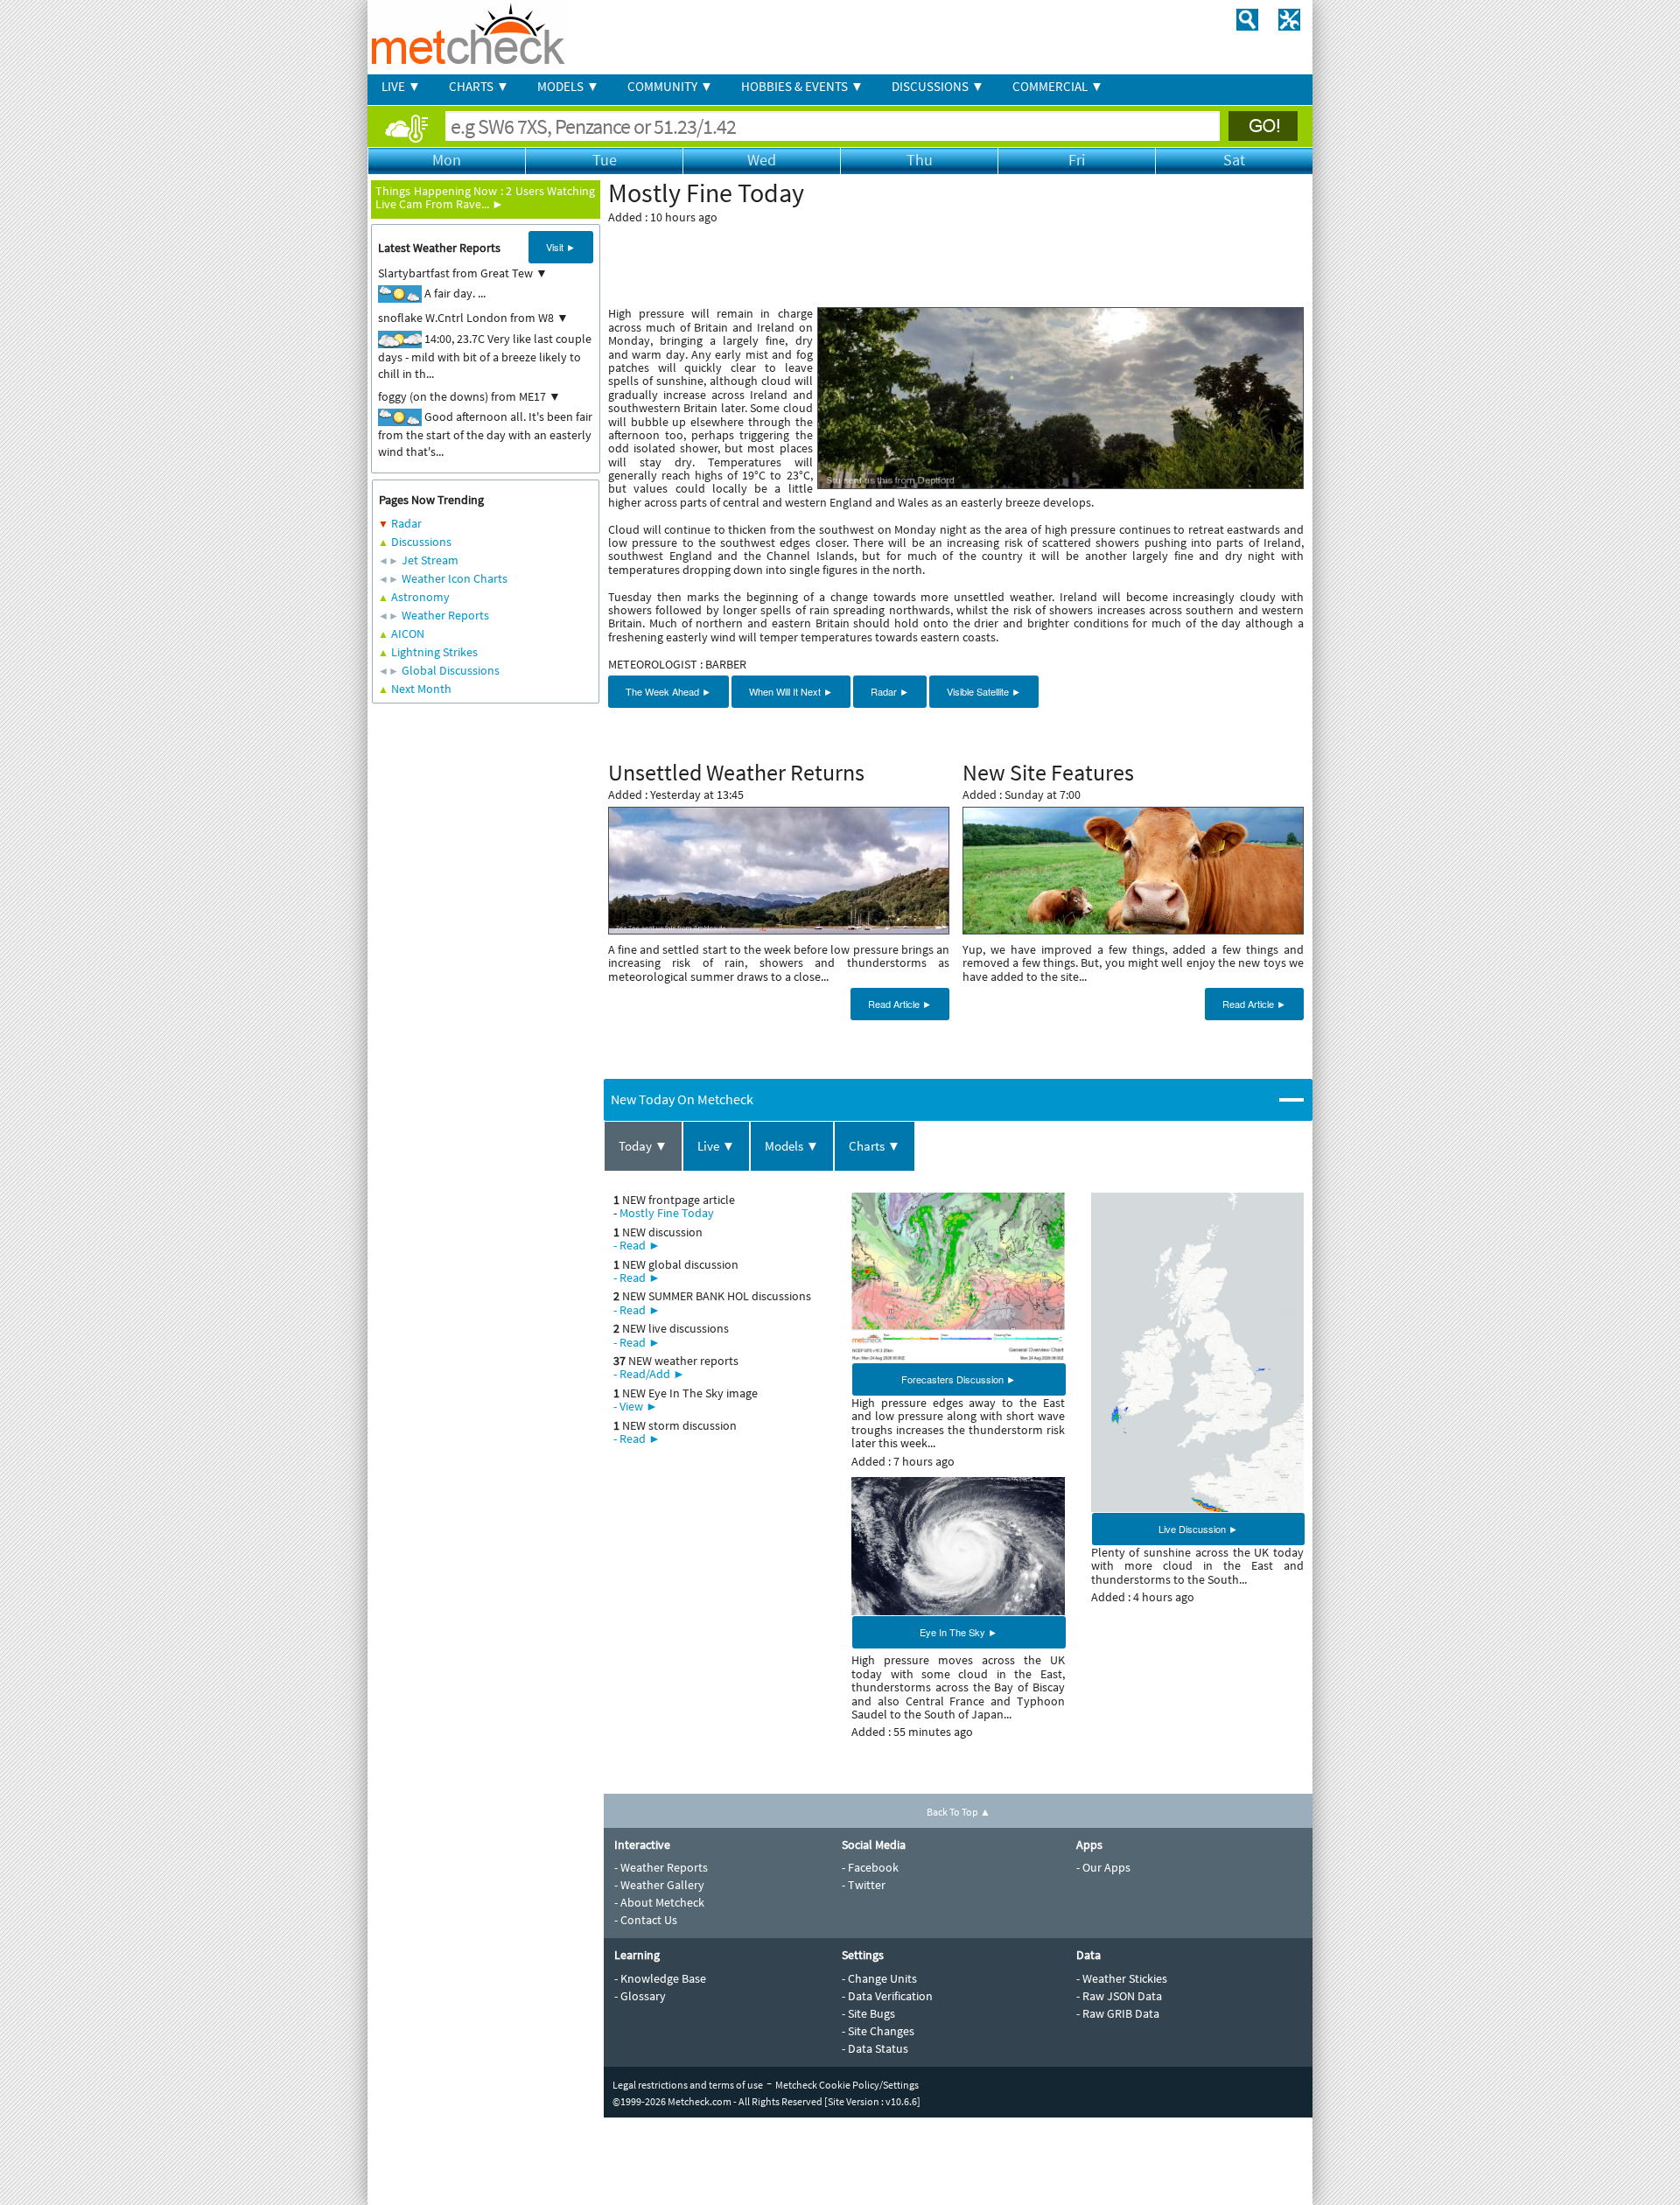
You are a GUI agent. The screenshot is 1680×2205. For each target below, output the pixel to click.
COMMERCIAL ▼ (1058, 86)
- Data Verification (887, 1996)
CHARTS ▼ (479, 86)
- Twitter (864, 1885)
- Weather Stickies (1122, 1978)
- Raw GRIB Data (1118, 2013)
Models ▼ (792, 1146)
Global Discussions (451, 670)
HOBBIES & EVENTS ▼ (802, 86)
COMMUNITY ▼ (670, 86)
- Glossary (640, 1996)
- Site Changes (878, 2031)
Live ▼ (716, 1146)
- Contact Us (646, 1920)
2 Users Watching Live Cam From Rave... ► (485, 197)
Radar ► (890, 691)
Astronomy (420, 597)
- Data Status (875, 2048)
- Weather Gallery (659, 1885)
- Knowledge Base (660, 1978)
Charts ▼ (875, 1146)
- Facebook (870, 1867)
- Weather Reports (661, 1867)
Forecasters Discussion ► (959, 1379)
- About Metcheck (659, 1902)
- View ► (636, 1406)
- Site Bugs (868, 2013)
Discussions (421, 542)
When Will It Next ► (791, 691)
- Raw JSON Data (1119, 1996)
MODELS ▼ (568, 86)
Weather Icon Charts (455, 578)
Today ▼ (643, 1146)
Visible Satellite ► (984, 691)
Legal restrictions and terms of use (688, 2085)
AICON (408, 633)
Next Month (421, 689)
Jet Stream (430, 560)
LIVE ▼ (401, 86)
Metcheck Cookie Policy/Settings (847, 2085)
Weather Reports (445, 615)
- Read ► (637, 1245)
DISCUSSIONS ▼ (938, 86)
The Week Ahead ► (668, 691)
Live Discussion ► (1198, 1529)
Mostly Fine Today (667, 1213)
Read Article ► (900, 1004)
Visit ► (561, 247)
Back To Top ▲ (959, 1812)
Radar (406, 523)
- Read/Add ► (649, 1374)
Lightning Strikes (434, 652)
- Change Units (879, 1978)
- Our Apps (1103, 1867)
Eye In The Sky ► (959, 1632)
